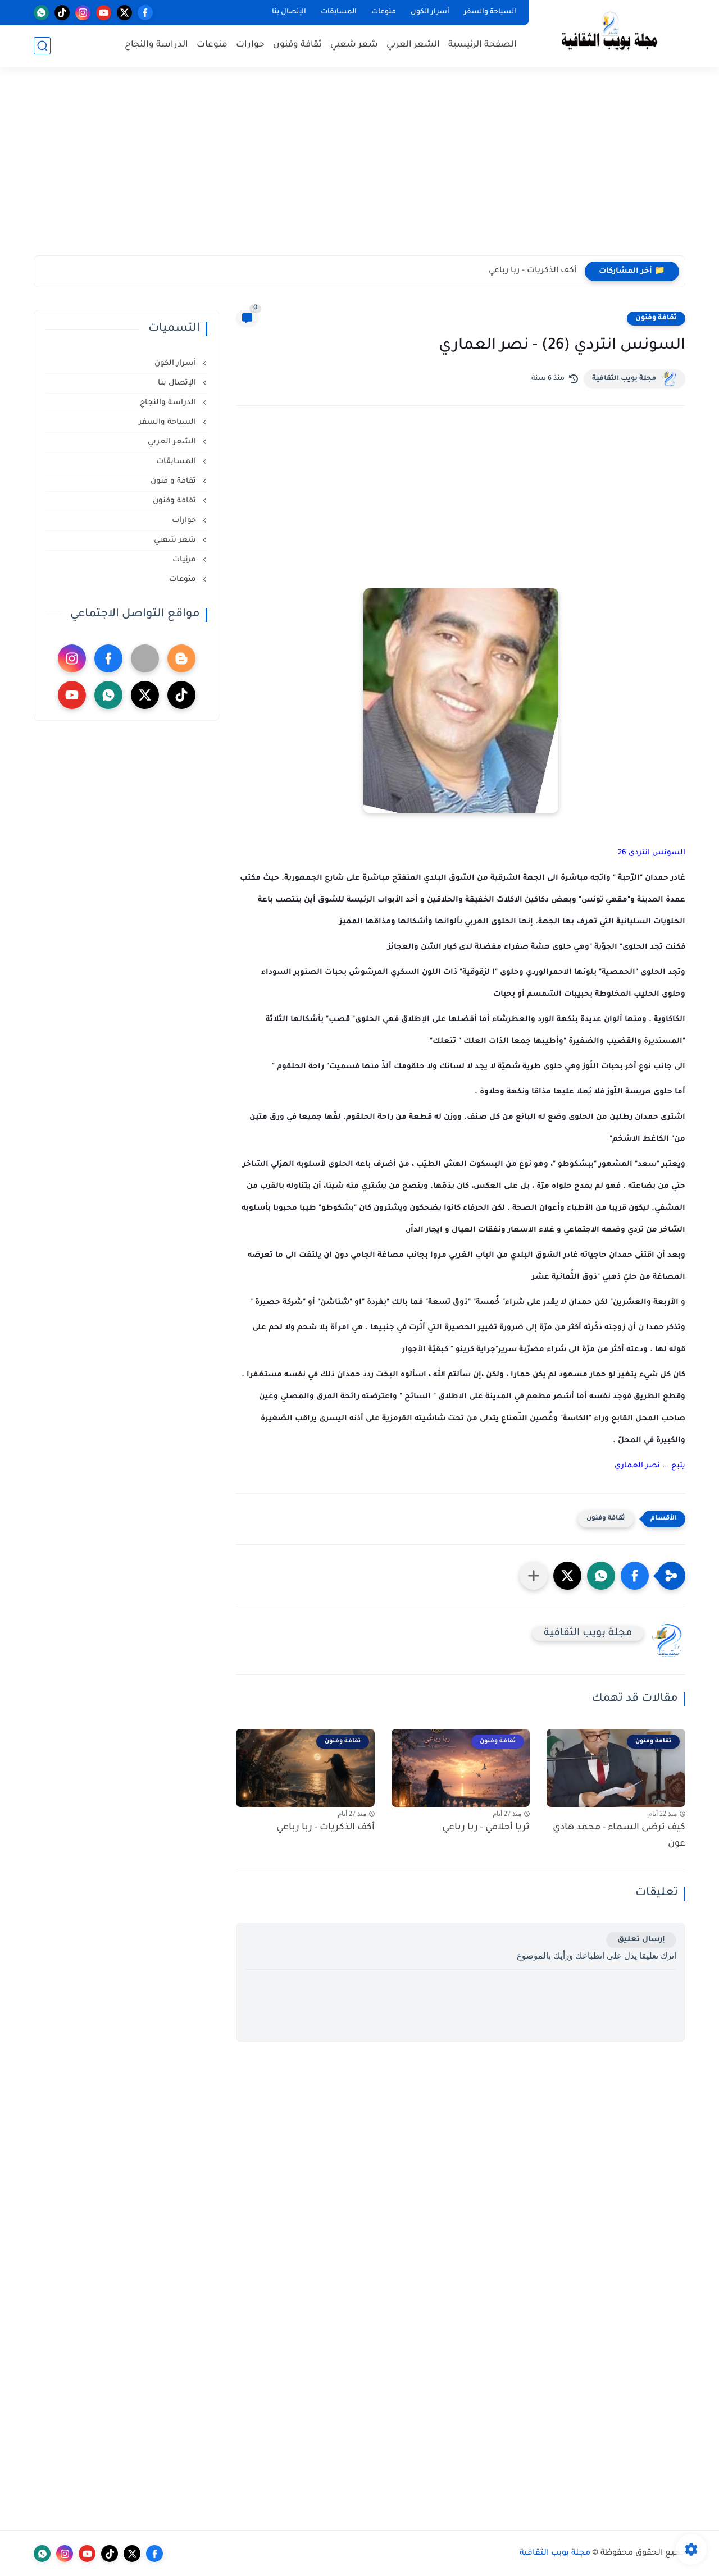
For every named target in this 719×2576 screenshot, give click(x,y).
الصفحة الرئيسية (483, 45)
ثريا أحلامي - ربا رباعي (486, 1828)
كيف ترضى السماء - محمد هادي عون (619, 1836)
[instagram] (83, 13)
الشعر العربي (413, 45)
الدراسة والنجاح (156, 45)
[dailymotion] (145, 658)
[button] (635, 1576)
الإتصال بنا (289, 12)
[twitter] (124, 13)
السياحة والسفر (490, 12)
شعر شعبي (354, 45)
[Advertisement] (359, 168)
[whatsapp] (41, 13)
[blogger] (181, 658)
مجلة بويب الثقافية (624, 379)
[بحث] (42, 46)
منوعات (384, 12)
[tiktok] (62, 13)
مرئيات (185, 560)
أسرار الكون (430, 12)
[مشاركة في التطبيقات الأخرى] (534, 1576)
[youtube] (104, 13)
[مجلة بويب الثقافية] (609, 33)
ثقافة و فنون (174, 481)
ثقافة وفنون (297, 45)
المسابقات (339, 12)
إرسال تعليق (641, 1940)
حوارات (250, 45)
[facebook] (145, 13)
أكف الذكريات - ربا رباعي (533, 271)
